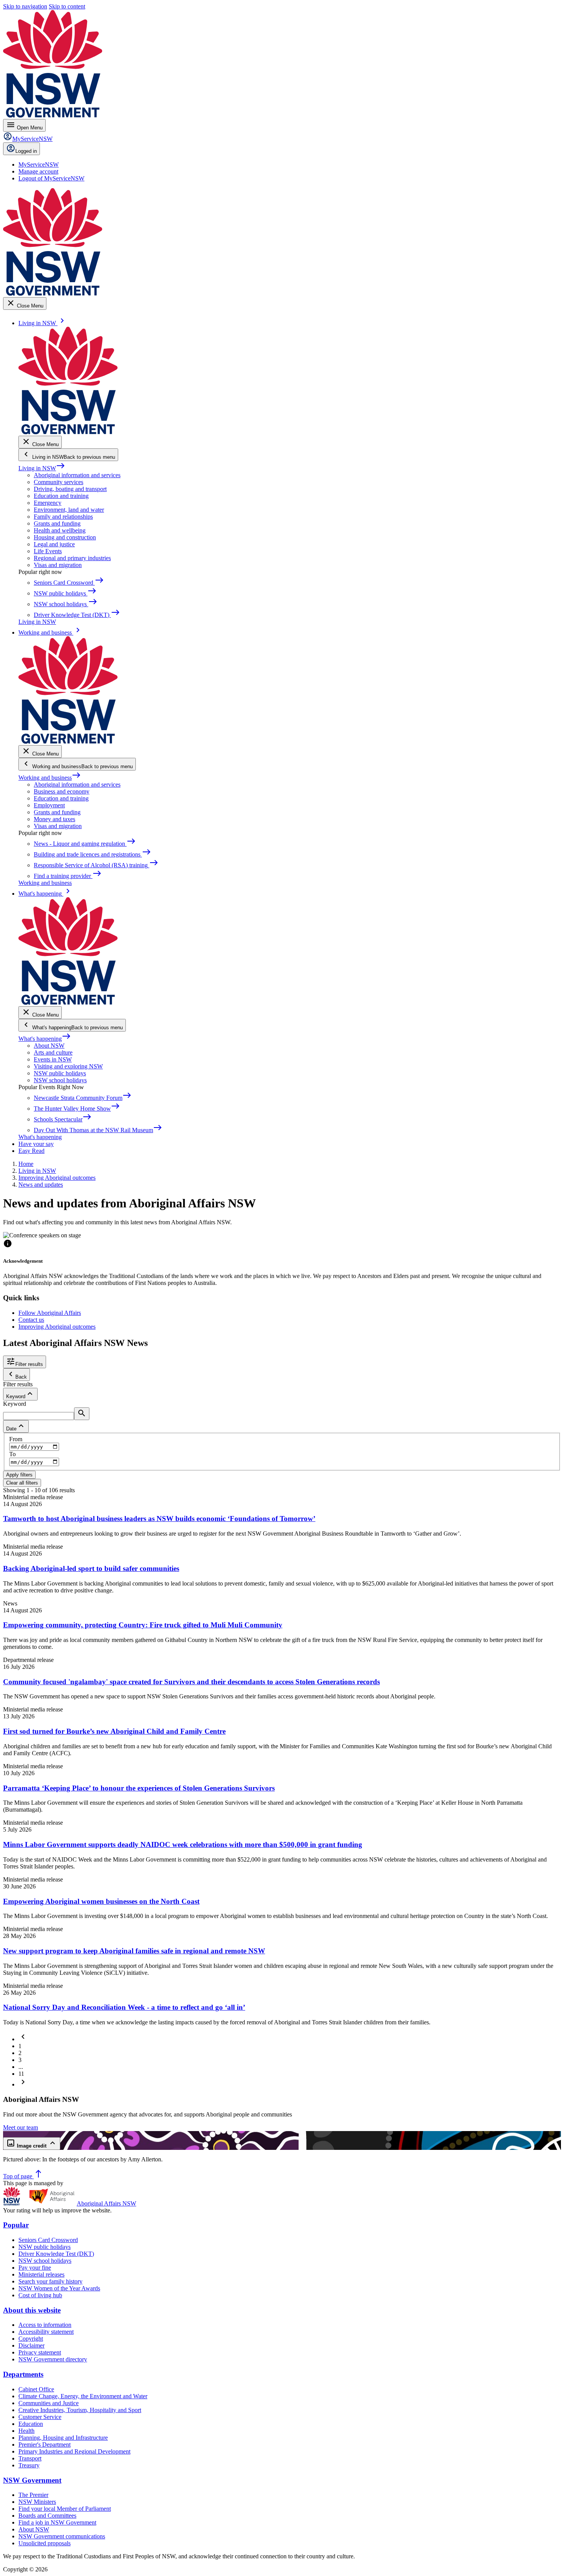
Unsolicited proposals (45, 2543)
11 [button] (21, 2074)
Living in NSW (42, 468)
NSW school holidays (60, 1080)
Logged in (26, 151)
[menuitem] (39, 165)
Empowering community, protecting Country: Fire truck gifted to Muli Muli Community (143, 1625)
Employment (49, 805)
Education (31, 2424)
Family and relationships (63, 517)
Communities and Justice (49, 2403)
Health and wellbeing (60, 530)
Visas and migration (58, 565)
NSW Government (32, 2480)
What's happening (45, 1039)
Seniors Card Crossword (48, 2240)
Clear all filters (22, 1483)
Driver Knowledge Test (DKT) (56, 2254)
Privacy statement (40, 2352)
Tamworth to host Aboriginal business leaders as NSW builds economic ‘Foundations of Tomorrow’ (159, 1519)
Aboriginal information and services (77, 475)
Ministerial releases (41, 2274)
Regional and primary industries (72, 558)
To (12, 1454)
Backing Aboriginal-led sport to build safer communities (91, 1568)
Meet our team (21, 2127)
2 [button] (20, 2053)
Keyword (15, 1404)
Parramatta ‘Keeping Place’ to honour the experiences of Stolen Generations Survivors (139, 1788)
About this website (32, 2310)
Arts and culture (53, 1052)
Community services (59, 482)
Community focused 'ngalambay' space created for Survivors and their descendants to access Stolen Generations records (191, 1682)
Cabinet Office (36, 2389)
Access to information (45, 2325)
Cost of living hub (40, 2295)
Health (26, 2431)
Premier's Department (45, 2445)
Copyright (31, 2339)
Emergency (48, 503)
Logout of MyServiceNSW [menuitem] (51, 178)
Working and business (50, 778)
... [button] (21, 2067)
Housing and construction (65, 537)
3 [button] (20, 2060)
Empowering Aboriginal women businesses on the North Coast (101, 1901)
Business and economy (62, 791)
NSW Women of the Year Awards (59, 2288)
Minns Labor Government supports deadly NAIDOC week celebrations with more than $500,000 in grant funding (183, 1844)
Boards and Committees (47, 2516)
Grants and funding (57, 523)
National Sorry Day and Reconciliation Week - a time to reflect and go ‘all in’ (124, 2007)
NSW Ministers (37, 2502)
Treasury (29, 2465)
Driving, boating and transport (70, 489)
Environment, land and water (69, 510)
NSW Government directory (53, 2359)
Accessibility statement (46, 2332)
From (16, 1439)
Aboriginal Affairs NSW (106, 2203)
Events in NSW (53, 1059)
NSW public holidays (60, 1073)
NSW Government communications (62, 2536)
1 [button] (20, 2046)
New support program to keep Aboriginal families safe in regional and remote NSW (134, 1951)
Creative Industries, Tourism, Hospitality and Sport (80, 2410)
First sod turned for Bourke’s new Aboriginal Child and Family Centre (114, 1731)
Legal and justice (54, 544)
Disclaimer (31, 2345)
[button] (23, 2039)
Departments (23, 2374)
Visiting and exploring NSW (68, 1066)
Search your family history (50, 2281)
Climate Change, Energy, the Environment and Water (83, 2396)
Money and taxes (54, 819)
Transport (30, 2458)
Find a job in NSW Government (57, 2522)
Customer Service (40, 2417)
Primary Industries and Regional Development (74, 2451)
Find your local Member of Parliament (65, 2509)
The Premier (33, 2495)
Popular (16, 2225)
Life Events (48, 551)
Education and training (61, 496)
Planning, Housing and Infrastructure (63, 2438)
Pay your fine (35, 2268)
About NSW (49, 1046)
